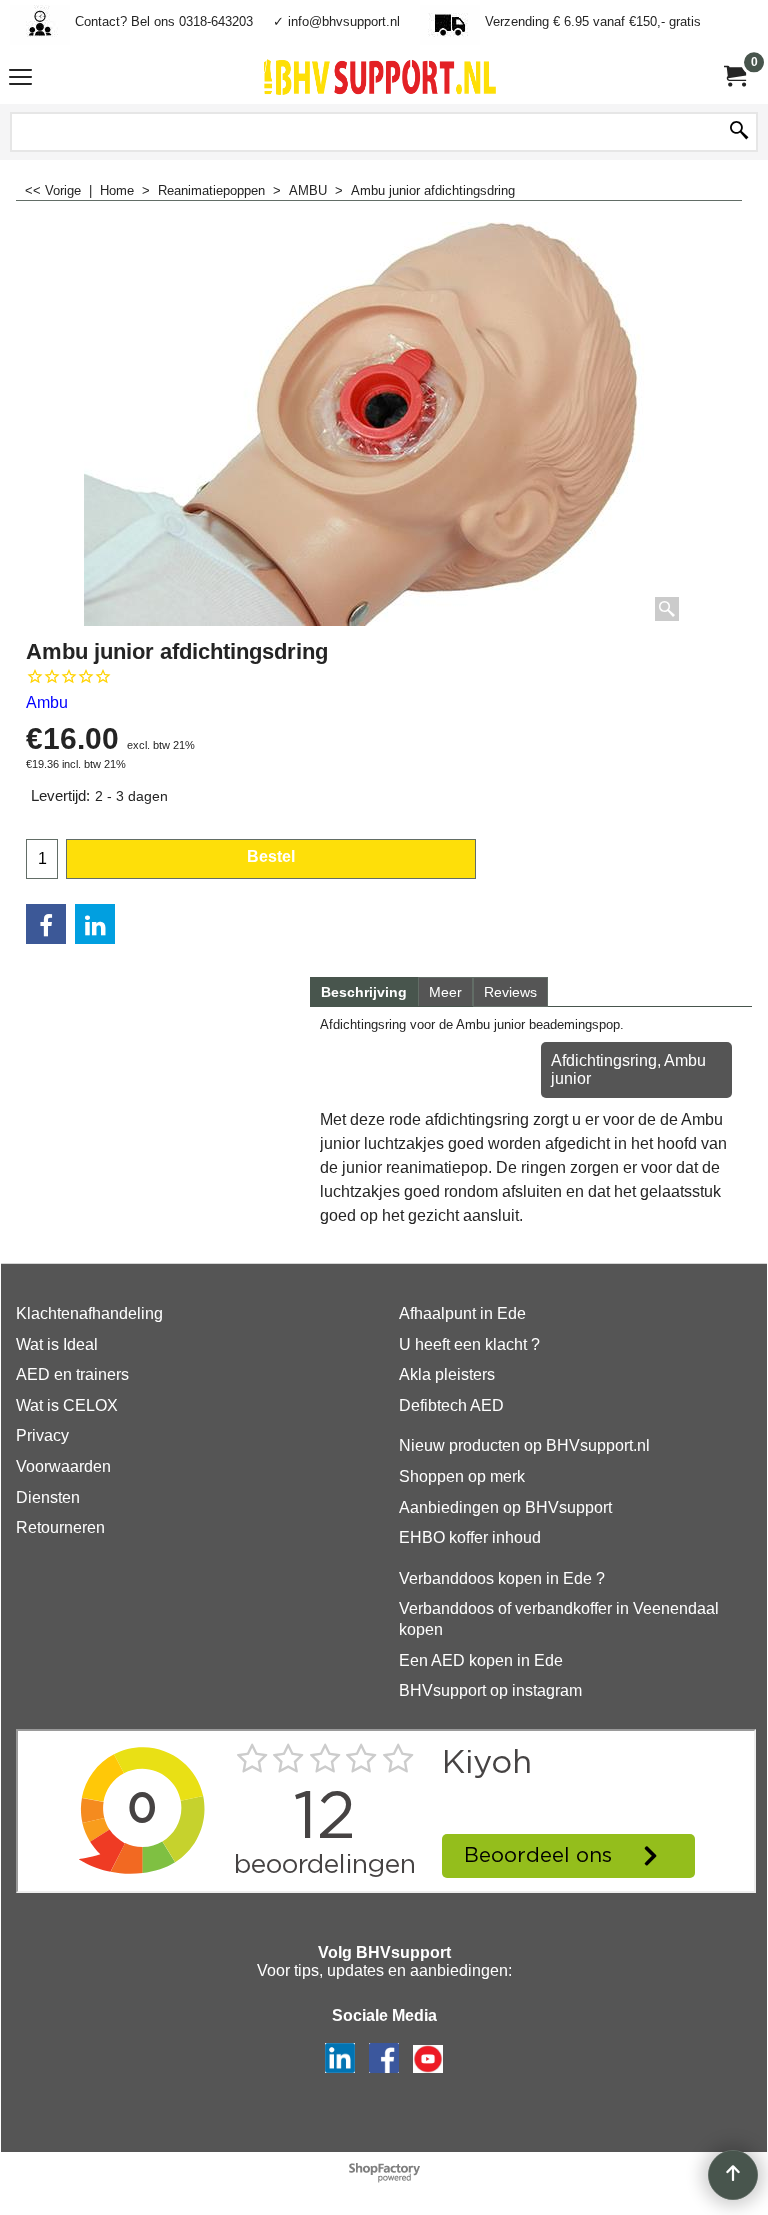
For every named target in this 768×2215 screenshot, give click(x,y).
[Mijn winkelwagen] (734, 76)
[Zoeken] (739, 132)
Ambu (47, 702)
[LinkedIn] (95, 924)
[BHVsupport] (380, 77)
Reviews (510, 992)
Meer (445, 992)
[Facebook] (46, 924)
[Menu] (20, 79)
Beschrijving (364, 992)
